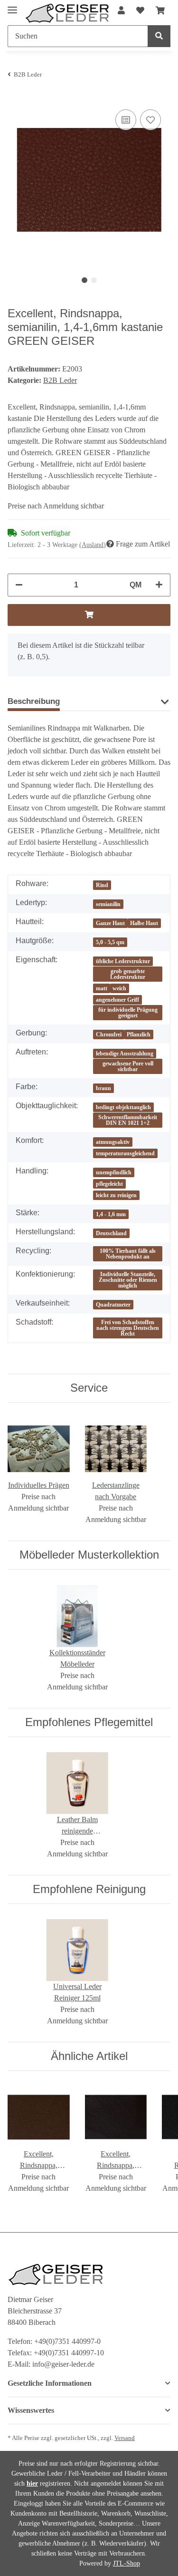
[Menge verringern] (19, 585)
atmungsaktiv (113, 1142)
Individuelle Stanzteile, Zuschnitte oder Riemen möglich (128, 1280)
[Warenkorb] (160, 11)
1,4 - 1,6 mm (111, 1214)
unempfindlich (114, 1172)
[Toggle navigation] (12, 6)
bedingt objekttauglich (123, 1107)
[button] (121, 11)
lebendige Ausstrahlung (125, 1054)
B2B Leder (60, 380)
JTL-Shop (126, 2563)
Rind (102, 885)
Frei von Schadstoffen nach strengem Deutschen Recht (128, 1328)
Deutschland (111, 1233)
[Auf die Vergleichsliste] (126, 120)
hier (32, 2483)
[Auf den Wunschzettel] (150, 120)
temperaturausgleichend (125, 1153)
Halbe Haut (144, 923)
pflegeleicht (109, 1184)
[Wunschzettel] (140, 11)
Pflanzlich (139, 1034)
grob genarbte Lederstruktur (128, 974)
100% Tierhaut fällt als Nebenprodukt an (128, 1254)
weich (119, 988)
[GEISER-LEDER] (67, 13)
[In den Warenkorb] (89, 615)
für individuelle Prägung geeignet (128, 1013)
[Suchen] (159, 36)
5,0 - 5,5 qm (110, 942)
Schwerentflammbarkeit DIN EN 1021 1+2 (128, 1120)
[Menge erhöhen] (159, 585)
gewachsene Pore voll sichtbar (128, 1066)
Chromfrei (109, 1034)
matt (102, 988)
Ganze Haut (110, 923)
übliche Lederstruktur (123, 961)
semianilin (108, 904)
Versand (125, 2438)
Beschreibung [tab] (34, 701)
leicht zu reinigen (116, 1195)
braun (103, 1088)
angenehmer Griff (117, 1000)
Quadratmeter (113, 1305)
